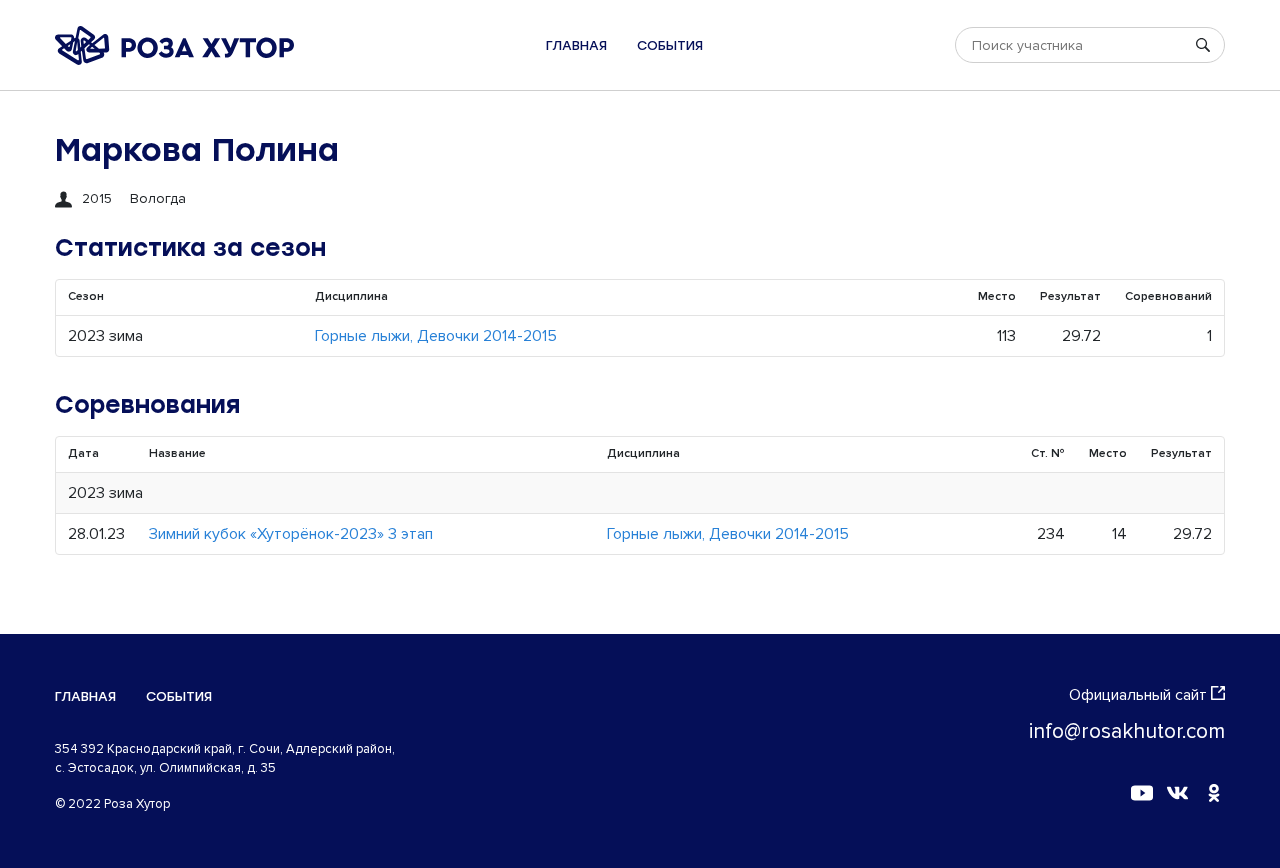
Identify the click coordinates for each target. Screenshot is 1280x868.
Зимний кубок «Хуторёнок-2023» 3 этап (291, 534)
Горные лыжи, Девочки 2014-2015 (436, 336)
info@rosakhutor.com (1127, 731)
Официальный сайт (1138, 695)
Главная (576, 45)
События (670, 45)
